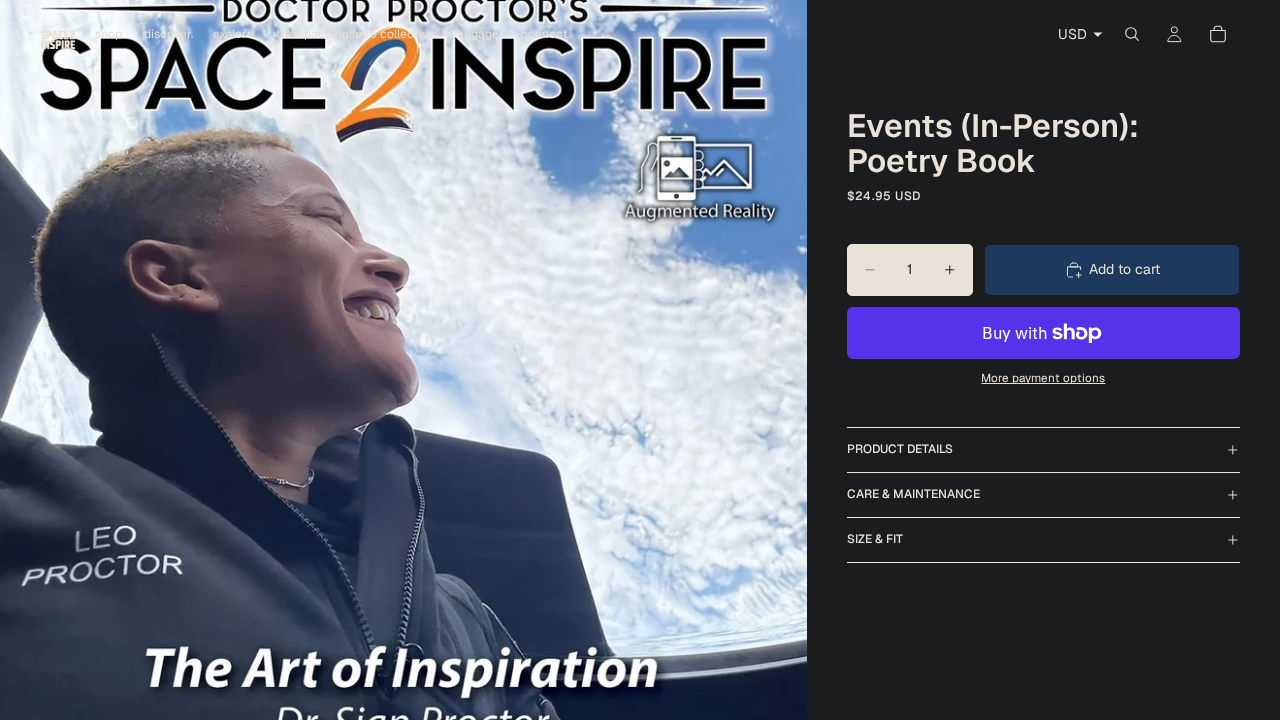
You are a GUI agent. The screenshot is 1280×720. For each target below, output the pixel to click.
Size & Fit (875, 539)
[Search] (1132, 34)
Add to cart (1124, 269)
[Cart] (1218, 34)
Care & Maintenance (913, 494)
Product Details (900, 449)
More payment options (1043, 377)
